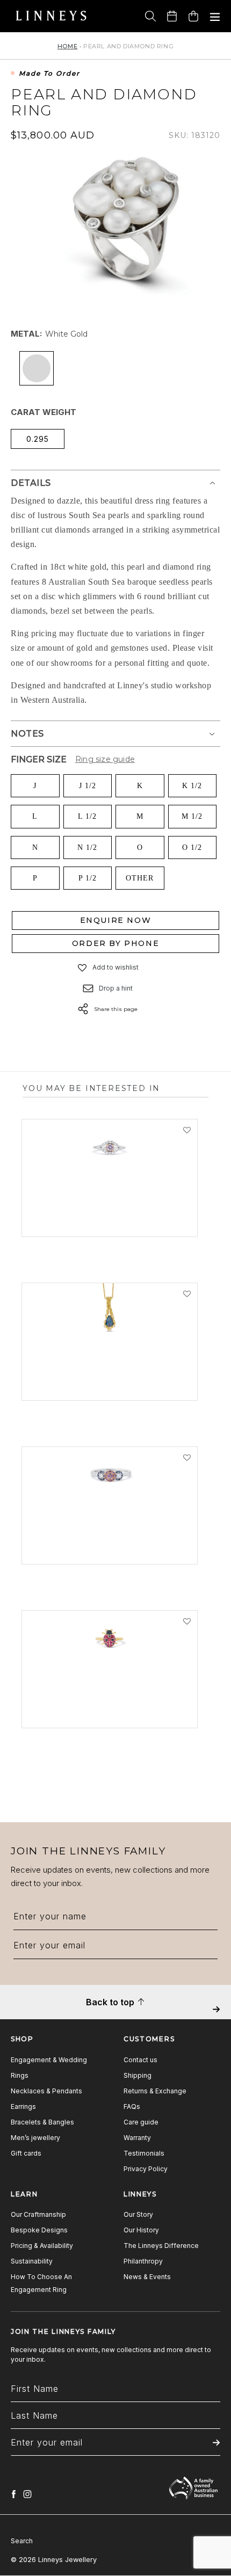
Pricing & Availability (42, 2246)
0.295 (38, 439)
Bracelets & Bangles (42, 2122)
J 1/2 (88, 786)
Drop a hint (116, 988)
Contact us (140, 2060)
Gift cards (26, 2153)
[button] (83, 968)
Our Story (138, 2214)
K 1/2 (192, 786)
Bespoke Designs (39, 2230)
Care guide (141, 2122)
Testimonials (144, 2153)
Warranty (137, 2138)
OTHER (140, 878)
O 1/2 (192, 847)
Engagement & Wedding (49, 2060)
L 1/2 (87, 816)
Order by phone (115, 943)
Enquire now (116, 920)
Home (67, 46)
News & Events (147, 2277)
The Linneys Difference (161, 2246)
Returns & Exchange (155, 2091)
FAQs (132, 2106)
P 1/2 (88, 878)
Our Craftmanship (38, 2214)
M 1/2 (192, 816)
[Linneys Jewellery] (51, 16)
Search (22, 2541)
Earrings (23, 2106)
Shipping (138, 2075)
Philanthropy (143, 2261)
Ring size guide (105, 759)
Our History (141, 2230)
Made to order (49, 74)
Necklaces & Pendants (46, 2091)
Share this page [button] (116, 1009)
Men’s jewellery (35, 2138)
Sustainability (32, 2261)
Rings (20, 2075)
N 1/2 (87, 847)
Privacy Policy (146, 2169)
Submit (216, 2017)
